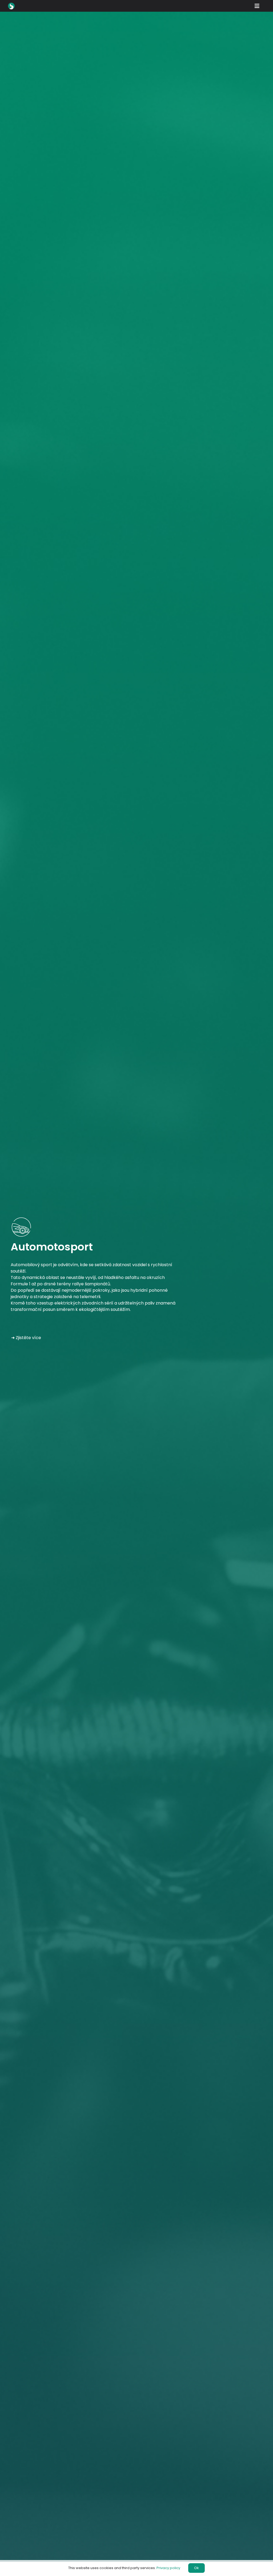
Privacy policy (168, 2568)
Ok (196, 2568)
